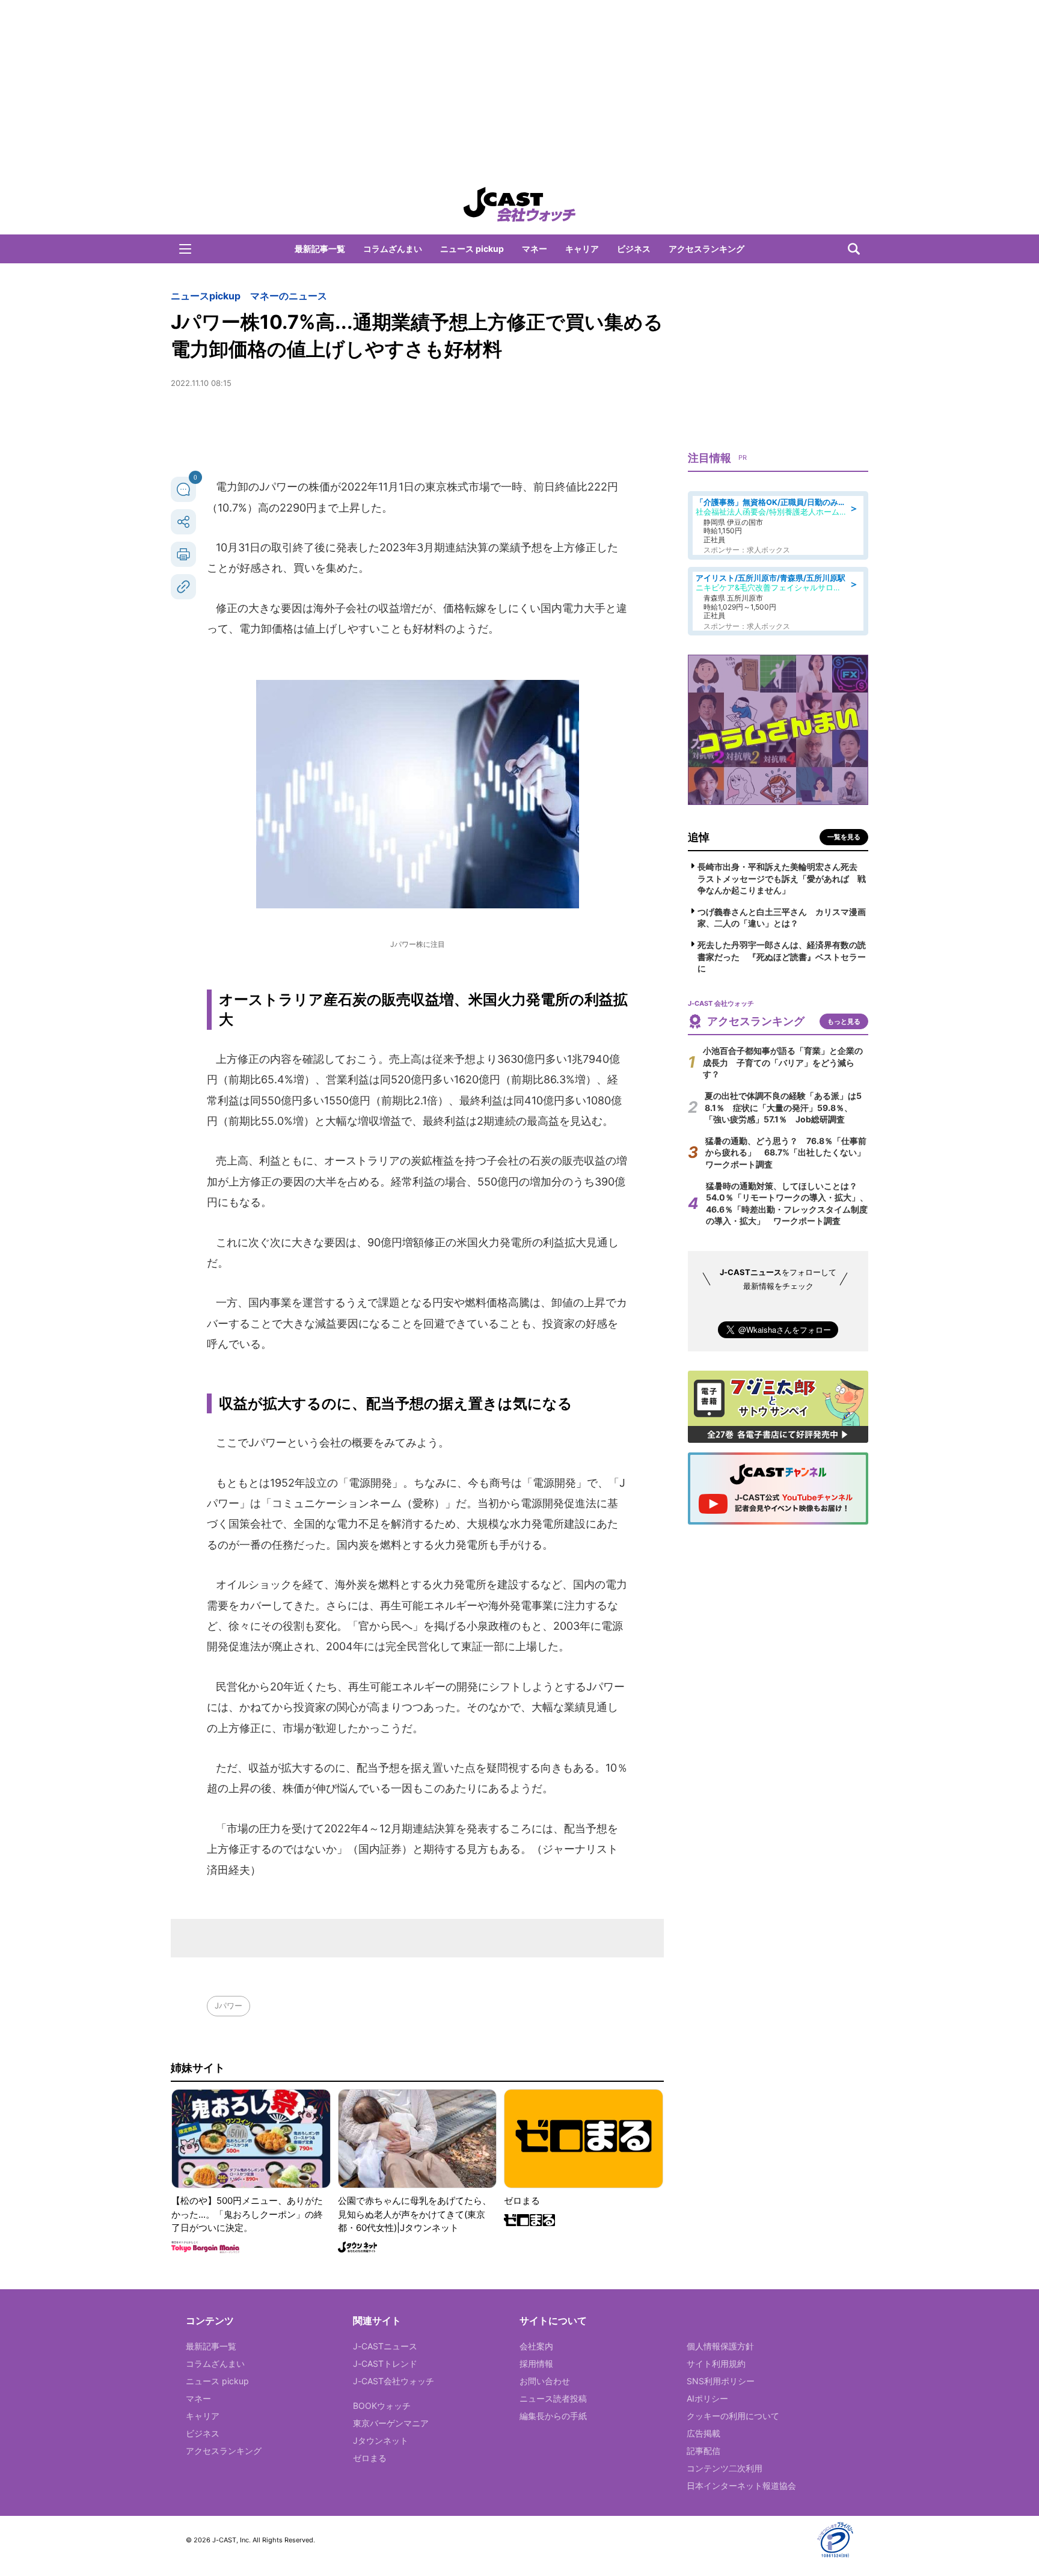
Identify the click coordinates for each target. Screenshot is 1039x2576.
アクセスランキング (706, 249)
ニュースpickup (206, 296)
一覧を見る (844, 837)
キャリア (582, 249)
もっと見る (844, 1021)
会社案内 (536, 2346)
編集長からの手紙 (553, 2416)
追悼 (699, 837)
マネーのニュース (289, 296)
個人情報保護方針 (720, 2346)
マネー (535, 249)
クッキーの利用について (733, 2416)
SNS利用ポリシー (721, 2381)
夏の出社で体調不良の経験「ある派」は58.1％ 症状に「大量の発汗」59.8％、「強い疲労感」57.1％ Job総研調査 (783, 1107)
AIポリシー (707, 2398)
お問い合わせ (545, 2381)
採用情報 (536, 2363)
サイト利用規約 (716, 2363)
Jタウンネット (381, 2440)
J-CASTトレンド (385, 2363)
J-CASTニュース (385, 2346)
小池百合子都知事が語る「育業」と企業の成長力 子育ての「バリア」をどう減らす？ (783, 1062)
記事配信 (703, 2451)
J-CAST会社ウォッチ (394, 2381)
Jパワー (228, 2005)
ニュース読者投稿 (553, 2398)
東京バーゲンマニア (391, 2423)
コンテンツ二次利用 (725, 2468)
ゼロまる (370, 2458)
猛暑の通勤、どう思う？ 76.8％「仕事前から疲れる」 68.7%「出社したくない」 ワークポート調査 (789, 1152)
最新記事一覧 (320, 249)
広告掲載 (703, 2433)
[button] (185, 249)
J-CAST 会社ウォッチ (519, 204)
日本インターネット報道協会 (741, 2486)
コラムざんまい (393, 249)
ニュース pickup (472, 249)
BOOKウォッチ (382, 2406)
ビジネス (634, 249)
